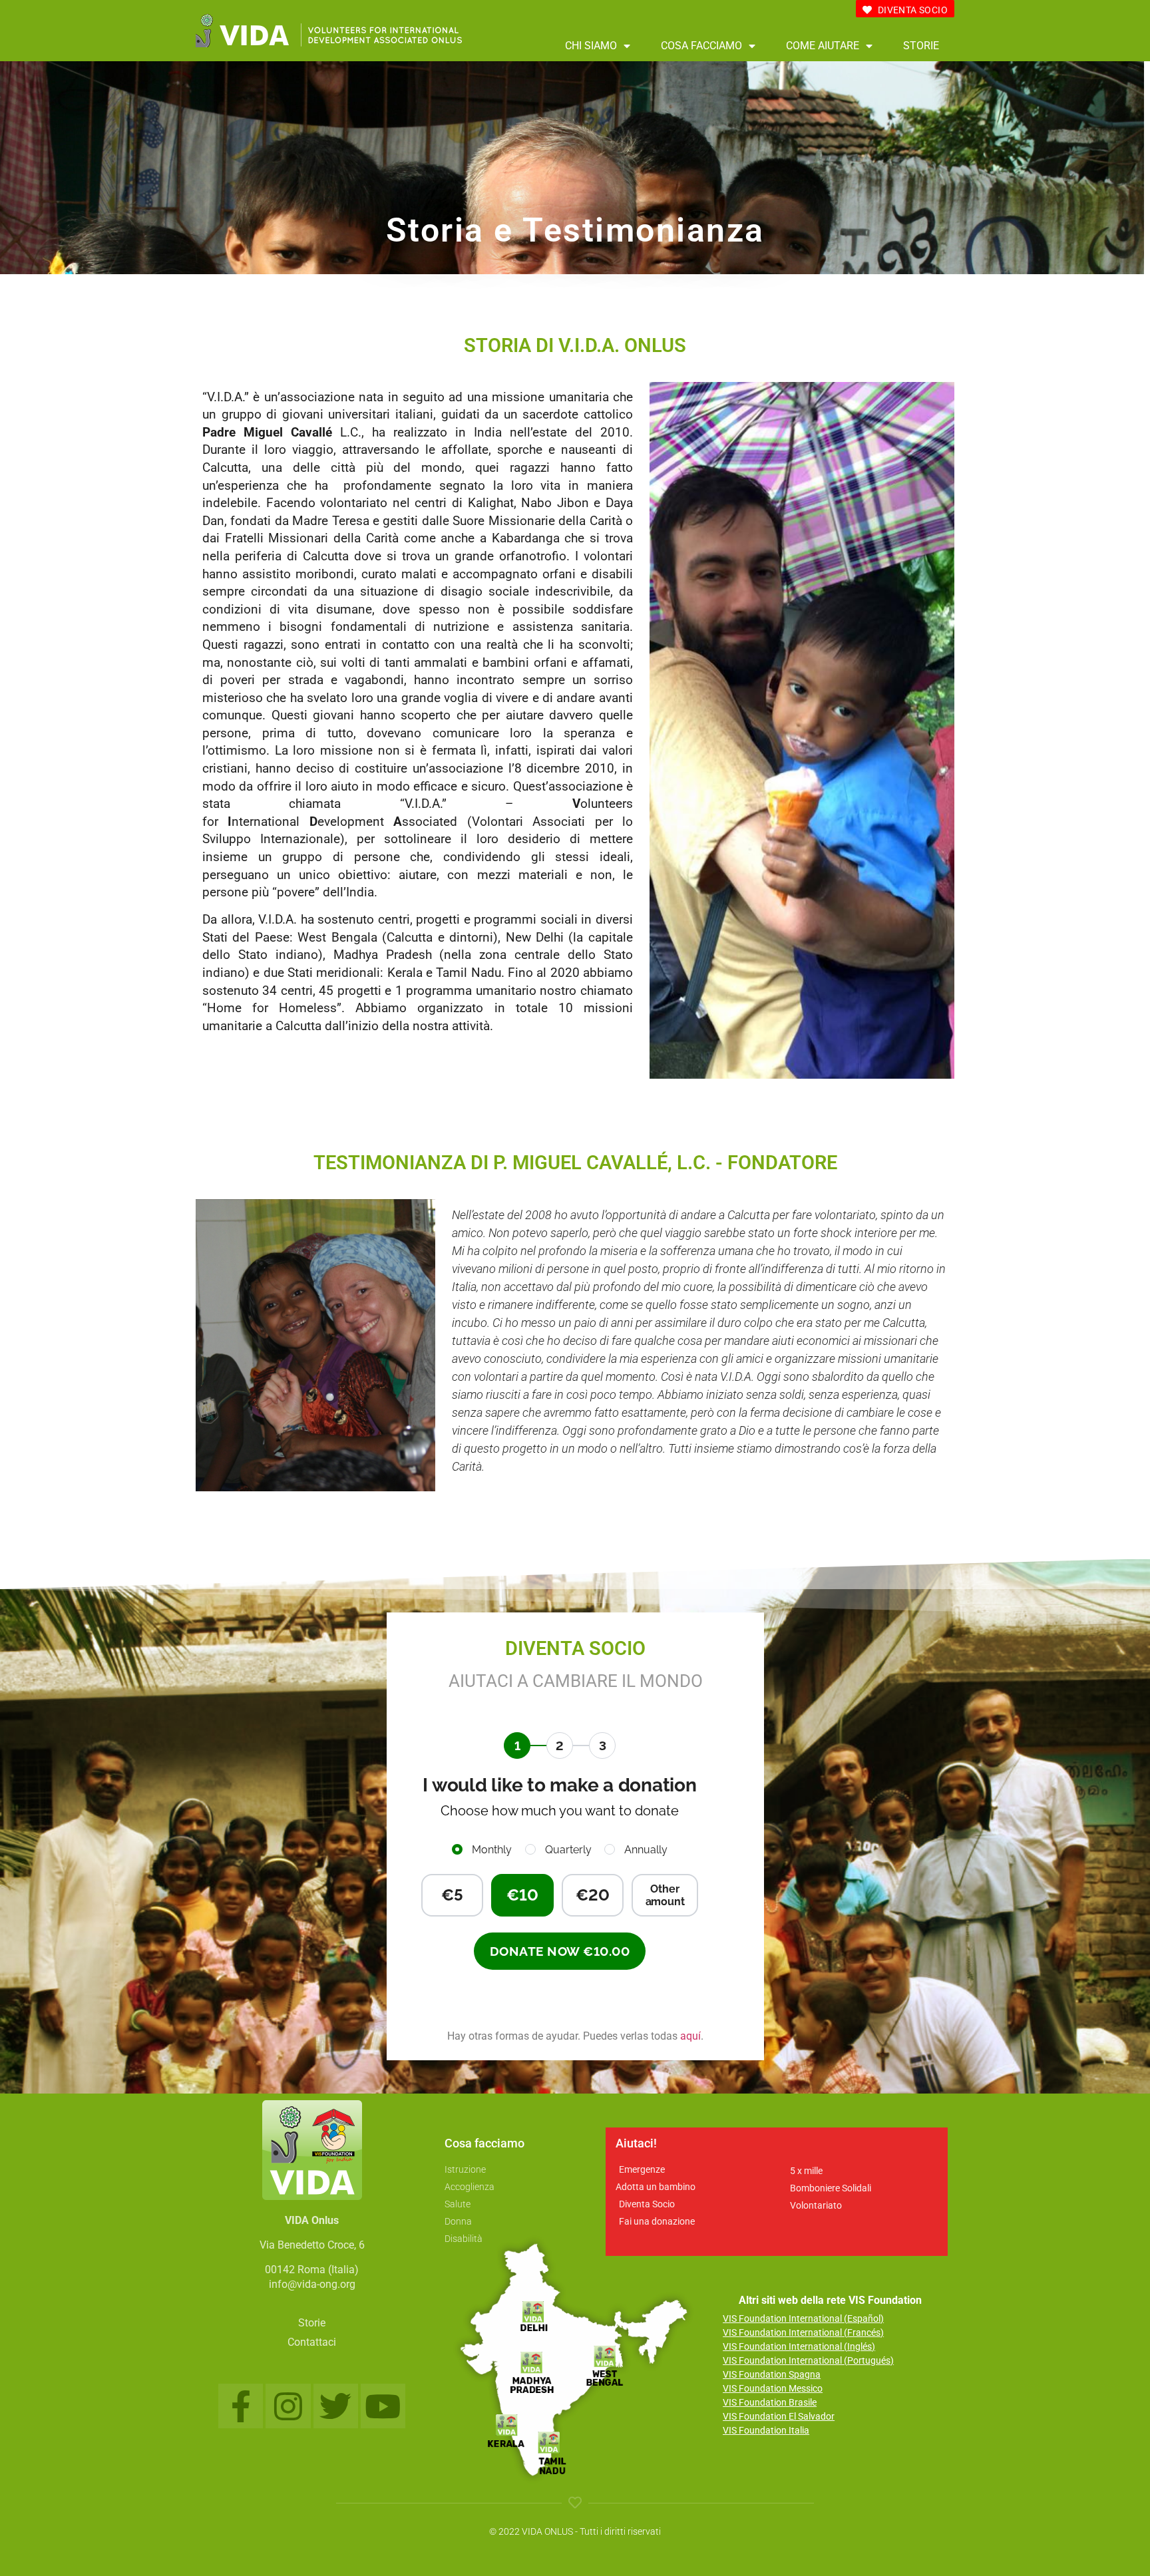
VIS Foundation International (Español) (803, 2318)
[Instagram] (288, 2406)
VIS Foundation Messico (773, 2388)
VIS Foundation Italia (766, 2430)
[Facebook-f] (241, 2406)
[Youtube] (383, 2406)
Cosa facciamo (701, 46)
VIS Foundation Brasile (770, 2402)
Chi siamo (591, 46)
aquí (690, 2036)
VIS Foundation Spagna (772, 2374)
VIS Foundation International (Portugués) (808, 2360)
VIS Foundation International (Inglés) (799, 2346)
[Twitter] (336, 2406)
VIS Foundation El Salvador (779, 2416)
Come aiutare (823, 46)
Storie (921, 46)
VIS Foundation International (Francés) (803, 2332)
